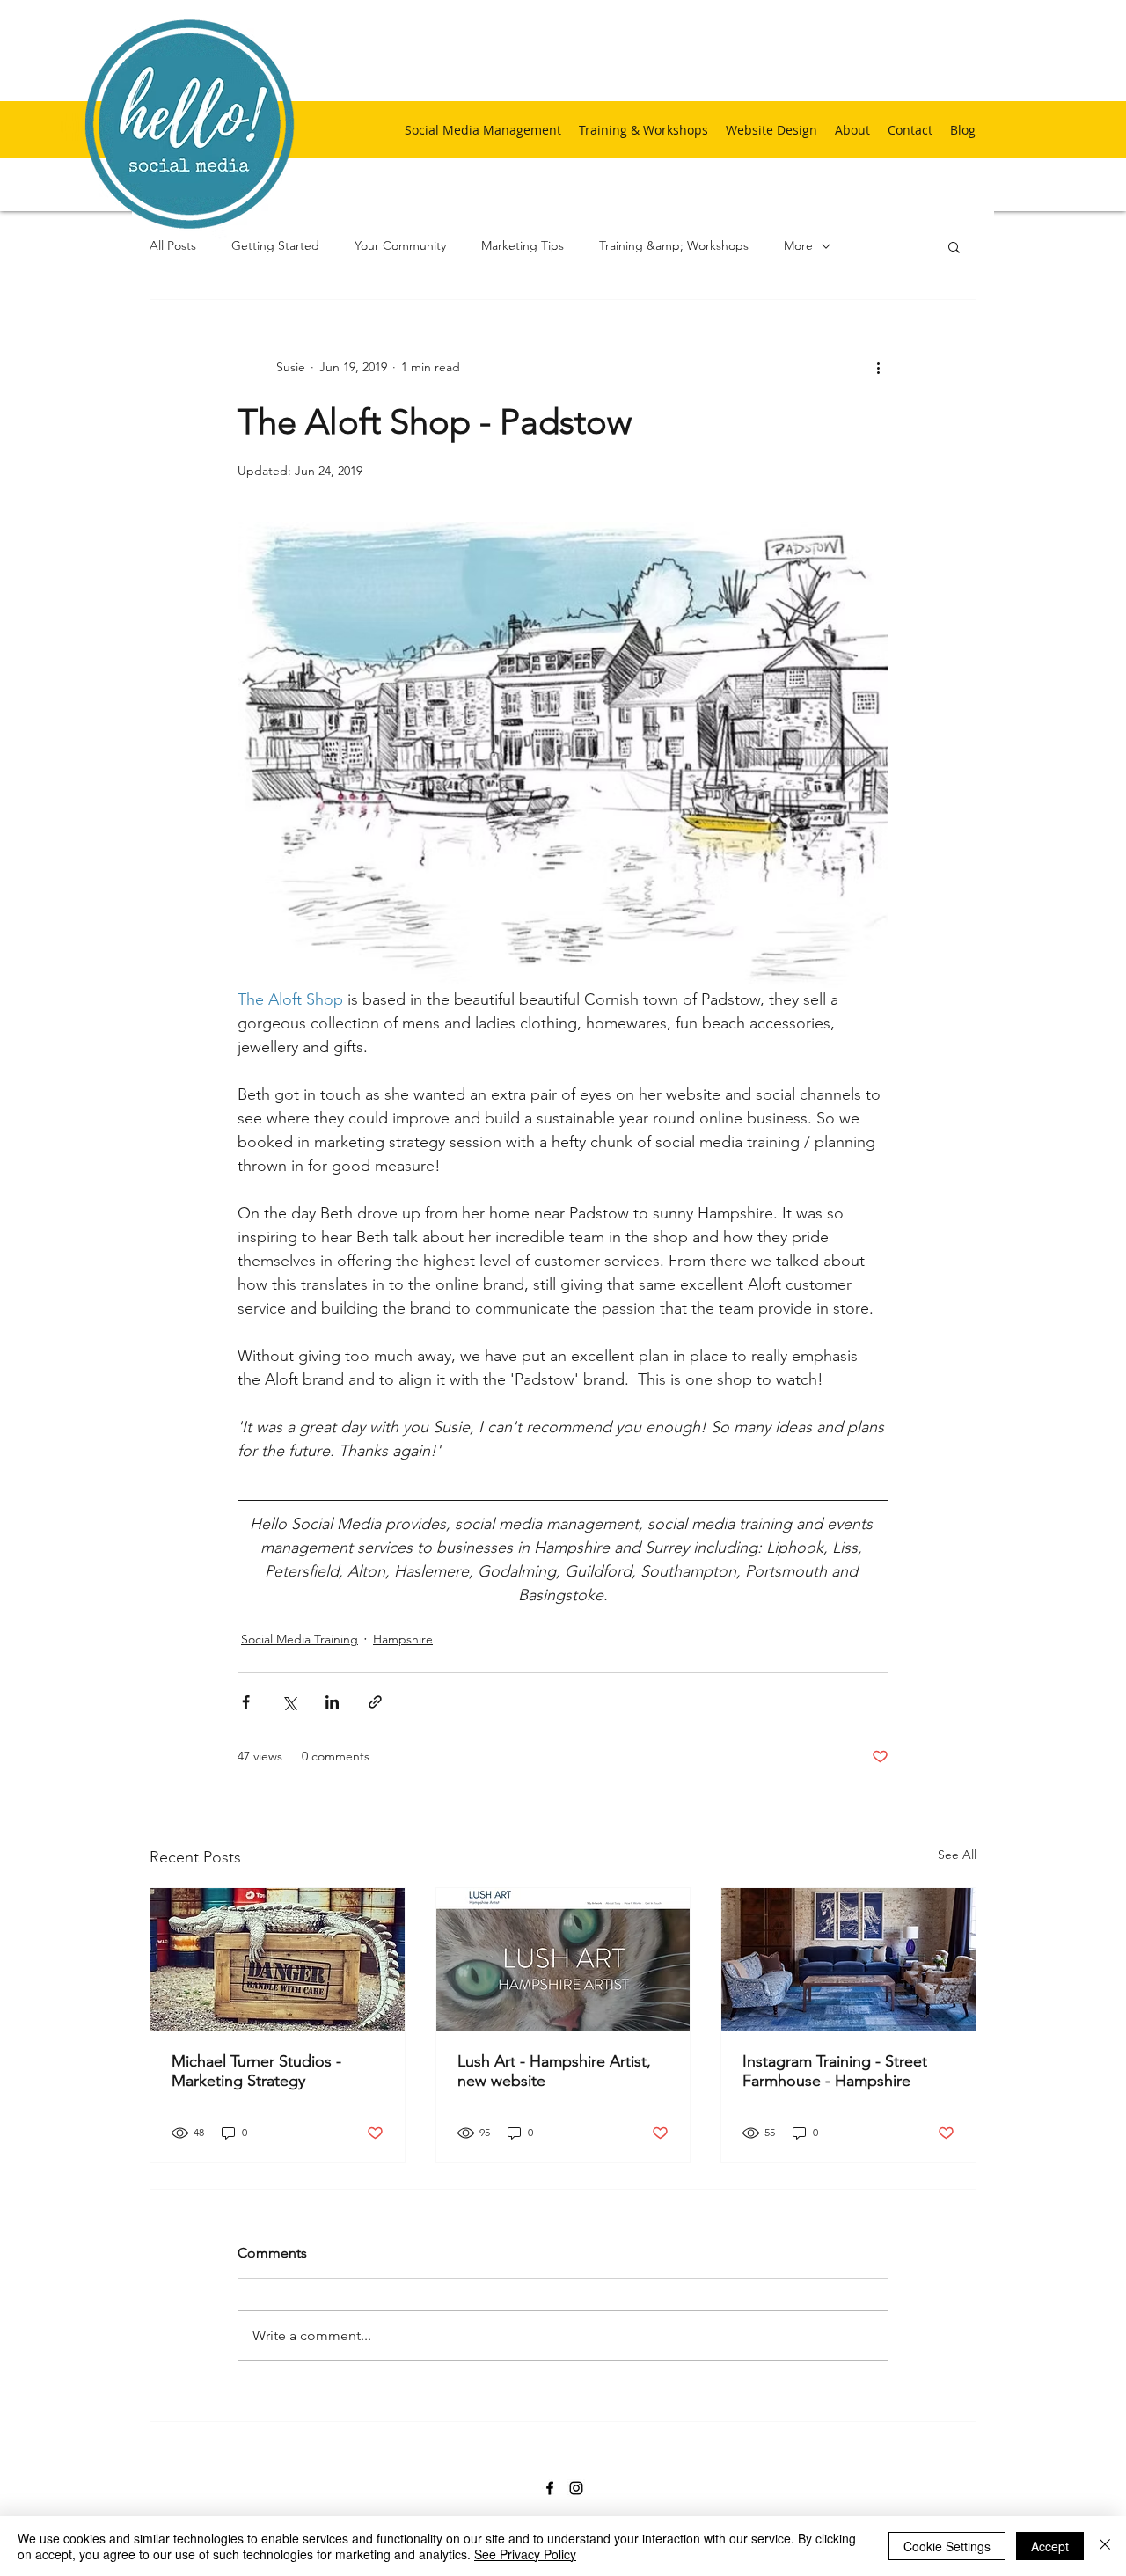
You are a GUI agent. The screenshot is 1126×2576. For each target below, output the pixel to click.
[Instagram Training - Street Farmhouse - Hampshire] (848, 1959)
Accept (1050, 2546)
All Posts (173, 245)
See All (957, 1855)
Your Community (400, 245)
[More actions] (878, 367)
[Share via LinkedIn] (332, 1702)
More (798, 245)
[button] (954, 246)
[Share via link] (375, 1702)
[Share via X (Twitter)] (289, 1702)
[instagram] (576, 2488)
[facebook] (550, 2488)
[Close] (1105, 2546)
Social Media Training (300, 1639)
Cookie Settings (947, 2546)
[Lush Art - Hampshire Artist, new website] (563, 1959)
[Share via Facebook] (246, 1702)
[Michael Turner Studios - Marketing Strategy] (278, 1959)
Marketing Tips (523, 245)
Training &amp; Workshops (674, 245)
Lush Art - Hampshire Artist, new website (554, 2071)
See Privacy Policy (525, 2554)
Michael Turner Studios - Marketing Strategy (256, 2071)
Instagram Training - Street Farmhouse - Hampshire (835, 2071)
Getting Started (275, 245)
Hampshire (403, 1639)
